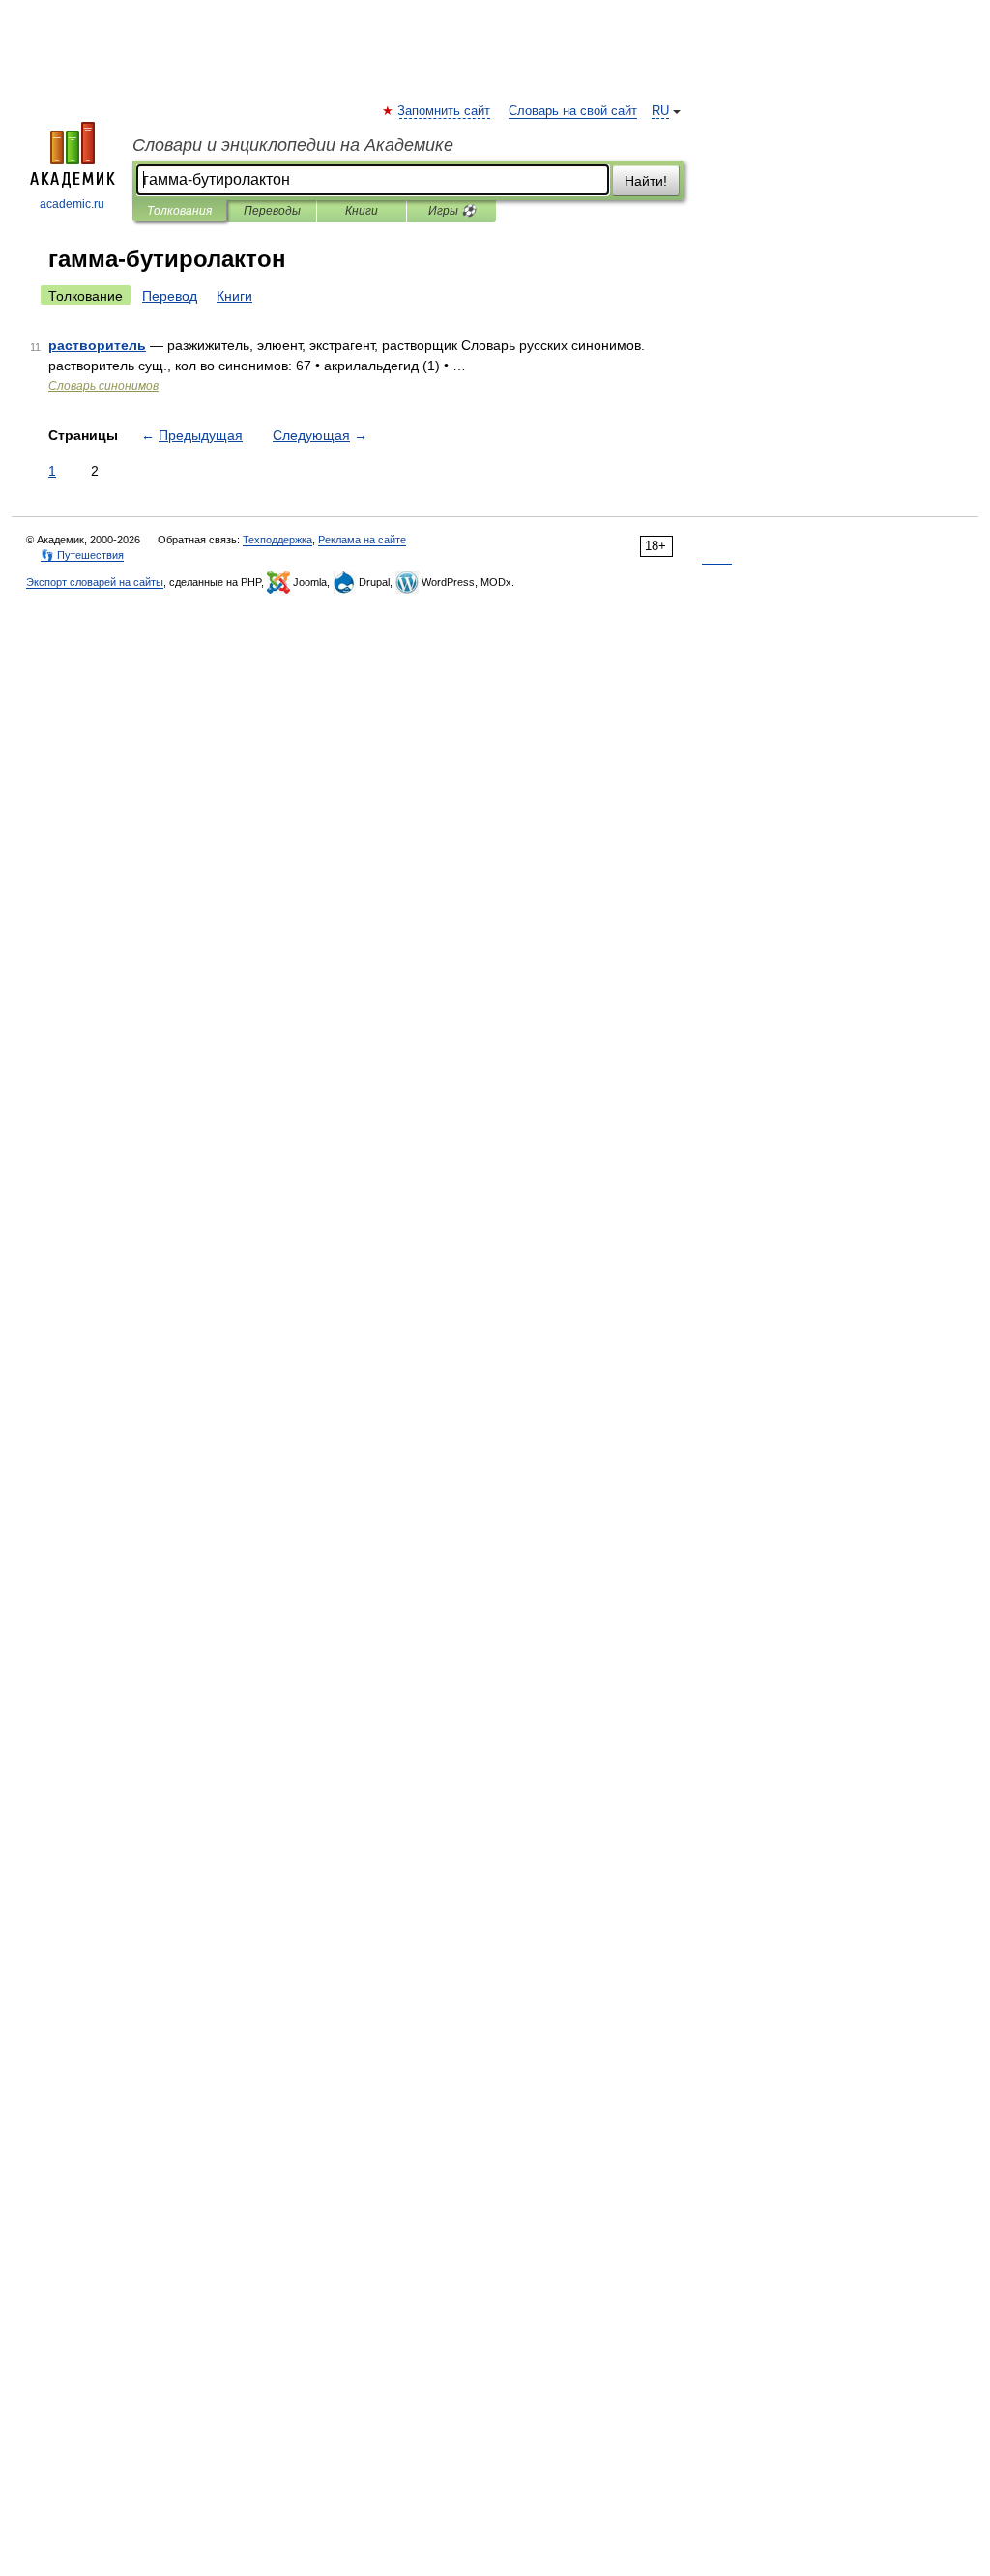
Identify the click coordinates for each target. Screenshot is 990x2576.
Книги (362, 211)
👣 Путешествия (82, 555)
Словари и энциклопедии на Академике (293, 145)
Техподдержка (277, 540)
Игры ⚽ (452, 211)
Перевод (170, 296)
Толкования (179, 211)
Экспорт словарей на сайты (95, 582)
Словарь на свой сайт (573, 111)
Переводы (272, 211)
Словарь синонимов (103, 386)
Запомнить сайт (445, 111)
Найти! (646, 181)
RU (660, 111)
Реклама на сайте (362, 540)
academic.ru (72, 204)
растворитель (97, 345)
